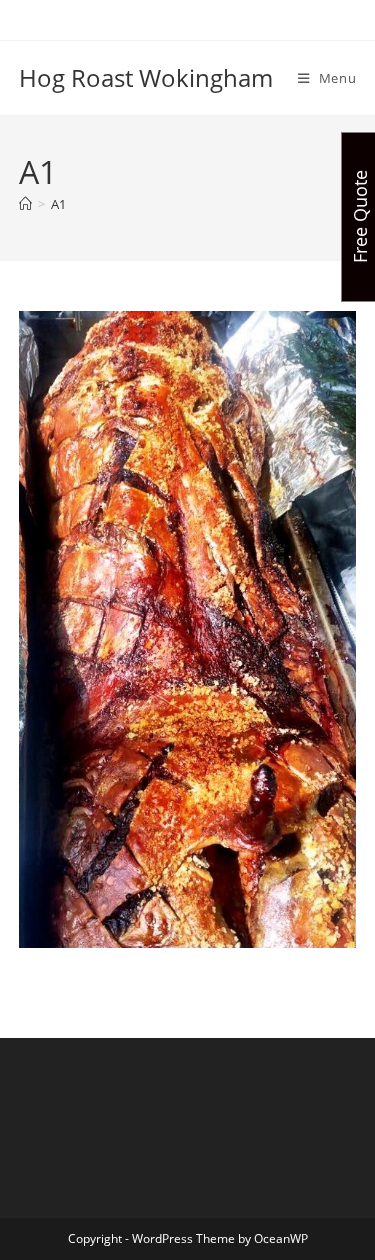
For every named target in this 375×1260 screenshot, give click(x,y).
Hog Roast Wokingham (146, 77)
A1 (58, 204)
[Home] (25, 204)
